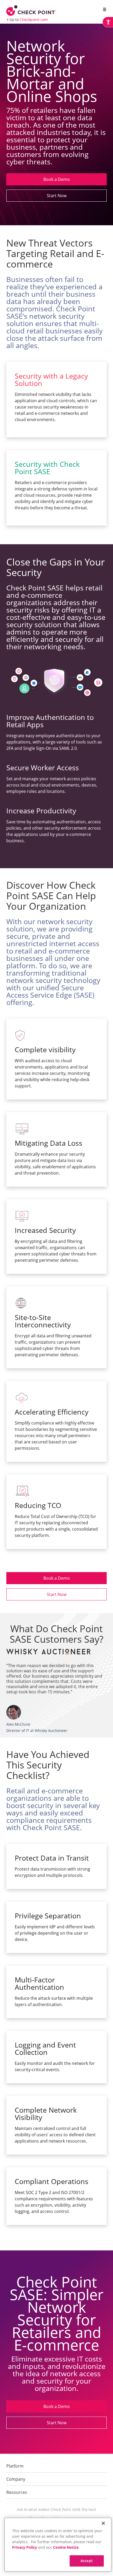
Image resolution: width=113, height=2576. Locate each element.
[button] (104, 10)
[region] (58, 2545)
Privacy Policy (25, 2547)
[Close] (103, 2523)
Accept (87, 2561)
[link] (108, 22)
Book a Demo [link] (57, 179)
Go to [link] (29, 20)
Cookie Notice (66, 2547)
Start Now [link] (57, 196)
